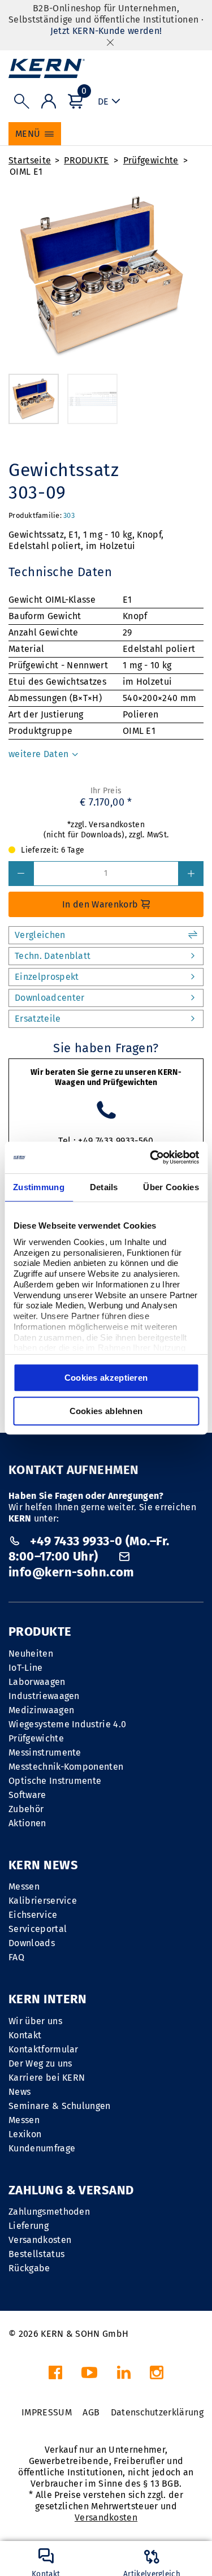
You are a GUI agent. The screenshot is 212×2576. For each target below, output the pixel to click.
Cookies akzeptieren (106, 1378)
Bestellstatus (36, 2254)
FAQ (16, 1957)
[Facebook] (55, 2376)
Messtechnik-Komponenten (66, 1767)
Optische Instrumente (55, 1781)
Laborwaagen (37, 1682)
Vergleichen (40, 935)
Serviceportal (38, 1929)
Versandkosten (40, 2240)
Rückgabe (29, 2268)
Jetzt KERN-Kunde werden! (106, 31)
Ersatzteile (38, 1019)
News (20, 2092)
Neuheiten (31, 1654)
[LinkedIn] (124, 2376)
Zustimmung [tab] (39, 1187)
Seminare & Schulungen (60, 2106)
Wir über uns (35, 2021)
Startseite (30, 160)
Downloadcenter (49, 998)
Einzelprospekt (47, 977)
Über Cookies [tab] (171, 1187)
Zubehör (26, 1809)
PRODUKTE (86, 160)
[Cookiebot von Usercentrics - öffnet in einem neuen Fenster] (151, 1157)
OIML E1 (26, 172)
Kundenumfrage (42, 2148)
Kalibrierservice (43, 1901)
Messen (24, 1886)
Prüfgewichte (151, 160)
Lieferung (29, 2226)
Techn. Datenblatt (53, 956)
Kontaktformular (44, 2049)
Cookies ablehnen (106, 1411)
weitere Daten (40, 754)
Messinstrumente (45, 1752)
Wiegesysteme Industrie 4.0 (67, 1724)
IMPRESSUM (47, 2412)
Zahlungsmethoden (49, 2212)
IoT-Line (26, 1668)
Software (27, 1795)
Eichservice (33, 1915)
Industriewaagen (44, 1696)
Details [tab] (104, 1187)
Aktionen (27, 1823)
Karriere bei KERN (47, 2078)
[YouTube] (89, 2376)
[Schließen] (110, 42)
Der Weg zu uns (40, 2063)
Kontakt (25, 2035)
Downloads (32, 1943)
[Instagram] (157, 2376)
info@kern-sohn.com (72, 1572)
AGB (91, 2412)
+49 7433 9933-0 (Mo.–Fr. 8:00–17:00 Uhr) (89, 1549)
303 (69, 515)
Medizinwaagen (41, 1710)
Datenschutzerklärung (157, 2412)
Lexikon (25, 2134)
